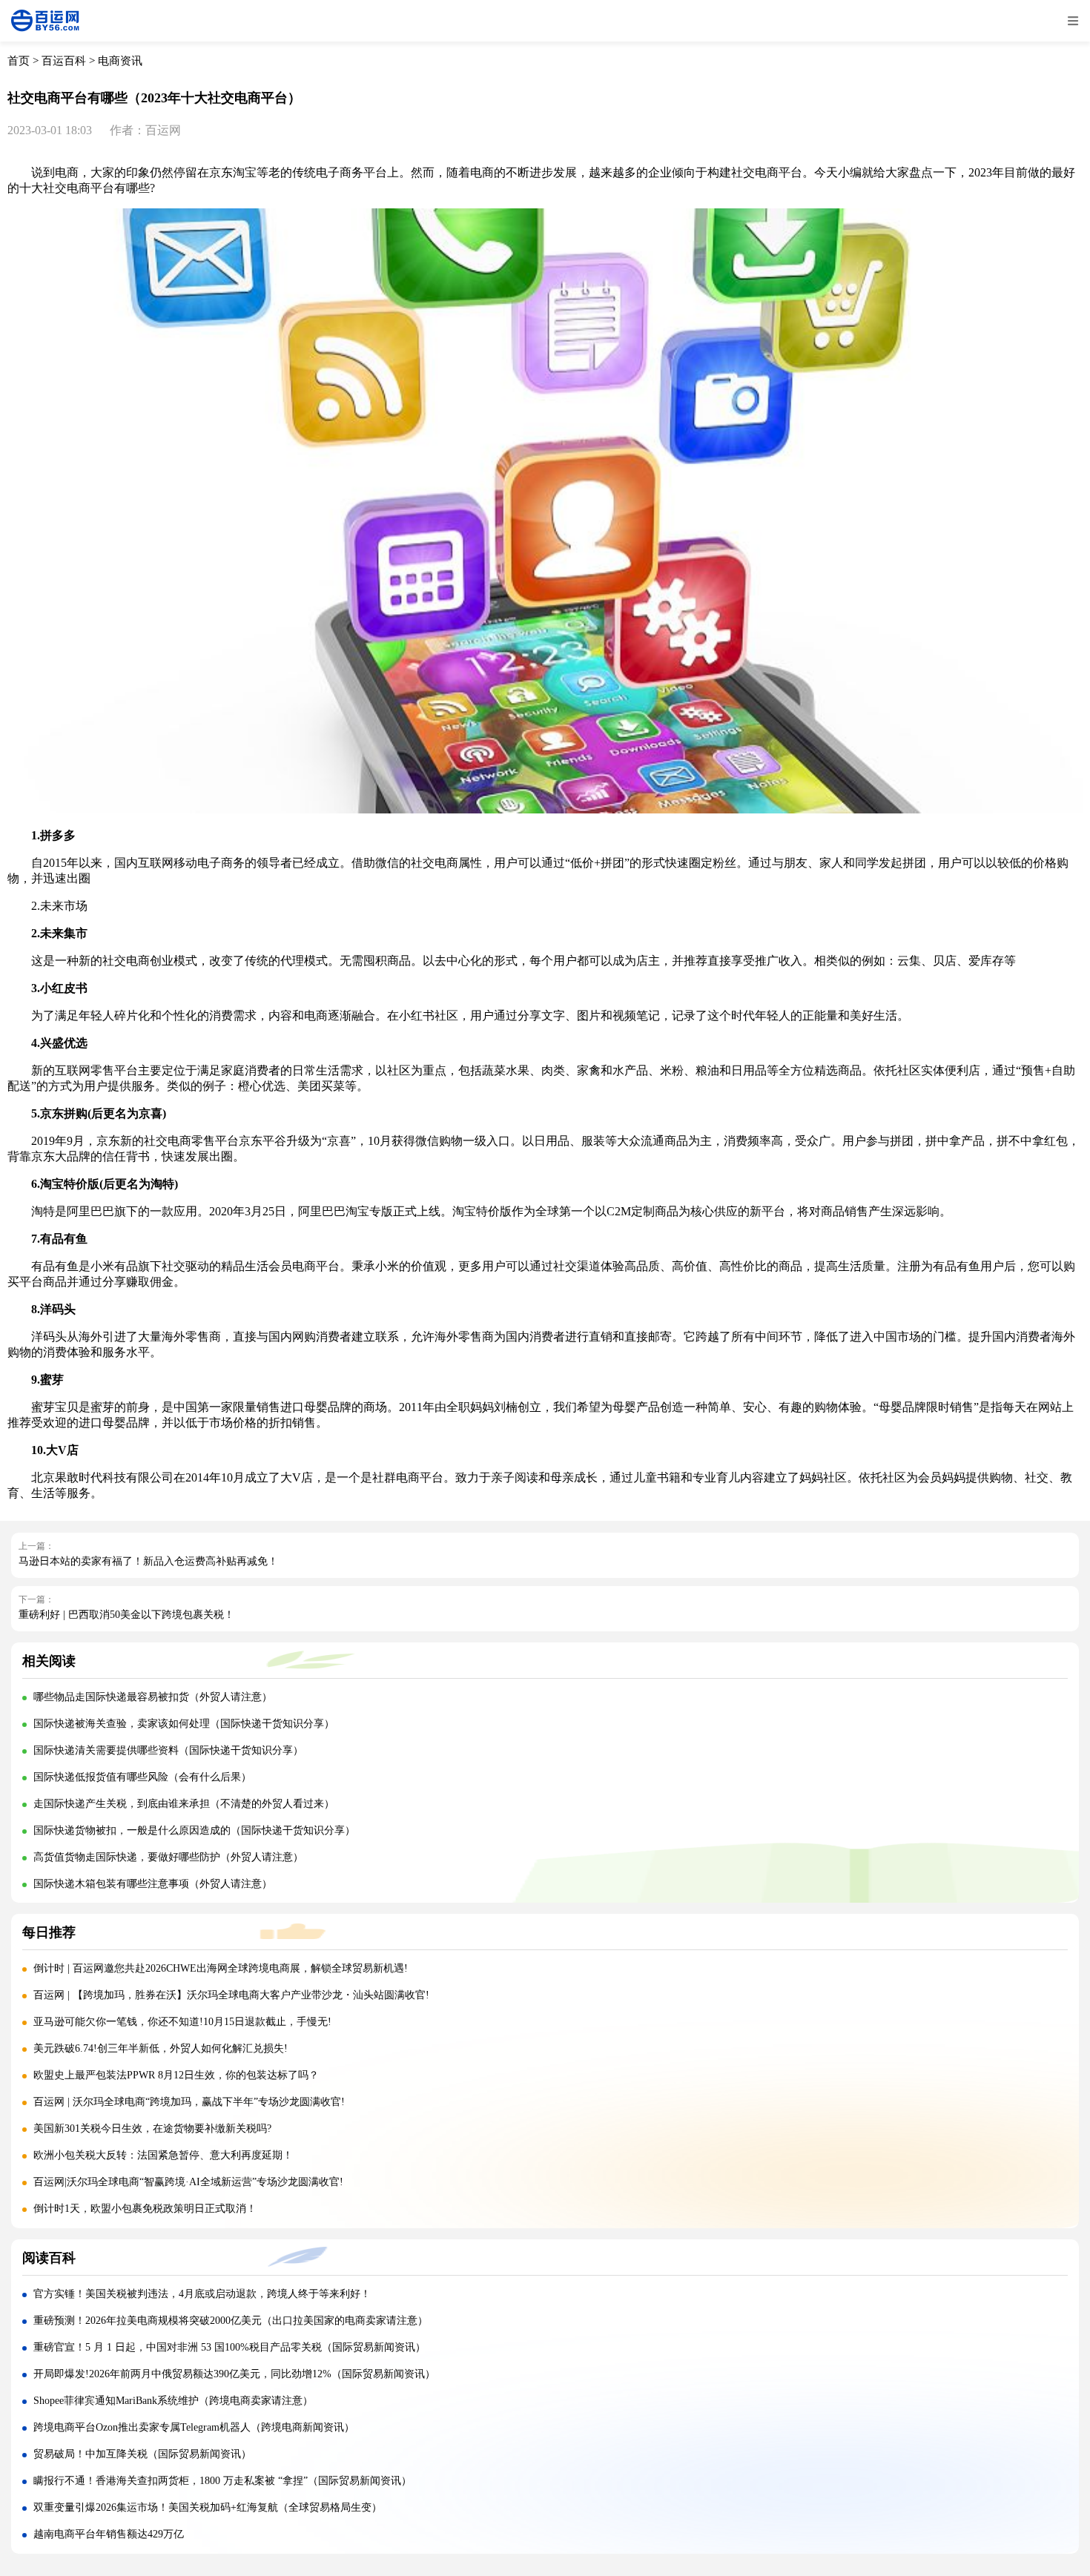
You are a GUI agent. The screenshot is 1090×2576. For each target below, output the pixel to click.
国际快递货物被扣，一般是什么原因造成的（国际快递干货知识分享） (194, 1830)
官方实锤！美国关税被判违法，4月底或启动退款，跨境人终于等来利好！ (202, 2294)
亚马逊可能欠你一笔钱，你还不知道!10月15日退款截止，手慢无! (182, 2022)
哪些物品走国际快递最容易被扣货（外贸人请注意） (153, 1697)
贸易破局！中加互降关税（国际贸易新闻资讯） (142, 2454)
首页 (19, 61)
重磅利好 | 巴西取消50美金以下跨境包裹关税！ (126, 1615)
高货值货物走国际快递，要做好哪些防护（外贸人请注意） (168, 1857)
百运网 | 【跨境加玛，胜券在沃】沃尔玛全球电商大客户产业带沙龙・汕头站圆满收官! (231, 1995)
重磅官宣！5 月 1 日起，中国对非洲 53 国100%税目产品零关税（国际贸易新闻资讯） (229, 2347)
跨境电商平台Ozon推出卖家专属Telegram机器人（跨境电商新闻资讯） (194, 2427)
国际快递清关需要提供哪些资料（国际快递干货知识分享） (168, 1750)
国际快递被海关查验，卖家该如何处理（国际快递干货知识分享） (184, 1724)
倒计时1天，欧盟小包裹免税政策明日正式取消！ (145, 2209)
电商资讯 (120, 61)
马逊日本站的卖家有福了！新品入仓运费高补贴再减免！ (148, 1561)
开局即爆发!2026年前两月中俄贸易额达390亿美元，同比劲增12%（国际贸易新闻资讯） (234, 2374)
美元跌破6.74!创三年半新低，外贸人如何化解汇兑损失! (161, 2048)
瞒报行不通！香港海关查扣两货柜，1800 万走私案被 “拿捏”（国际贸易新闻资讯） (222, 2481)
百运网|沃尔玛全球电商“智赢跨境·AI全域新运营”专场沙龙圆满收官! (188, 2182)
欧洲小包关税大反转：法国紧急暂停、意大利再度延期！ (163, 2155)
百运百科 (64, 61)
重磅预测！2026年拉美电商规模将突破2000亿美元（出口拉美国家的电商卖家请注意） (231, 2321)
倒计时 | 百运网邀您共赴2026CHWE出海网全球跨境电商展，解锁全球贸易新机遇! (221, 1968)
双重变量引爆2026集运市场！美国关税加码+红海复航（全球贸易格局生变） (208, 2507)
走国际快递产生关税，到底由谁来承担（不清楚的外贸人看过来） (184, 1804)
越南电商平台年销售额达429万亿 (109, 2534)
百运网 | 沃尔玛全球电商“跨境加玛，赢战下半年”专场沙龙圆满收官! (189, 2102)
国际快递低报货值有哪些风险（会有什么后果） (142, 1777)
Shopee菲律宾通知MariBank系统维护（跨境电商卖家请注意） (173, 2401)
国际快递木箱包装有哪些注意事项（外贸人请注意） (153, 1884)
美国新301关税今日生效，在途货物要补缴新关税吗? (152, 2128)
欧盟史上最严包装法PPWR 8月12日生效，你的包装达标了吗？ (178, 2075)
